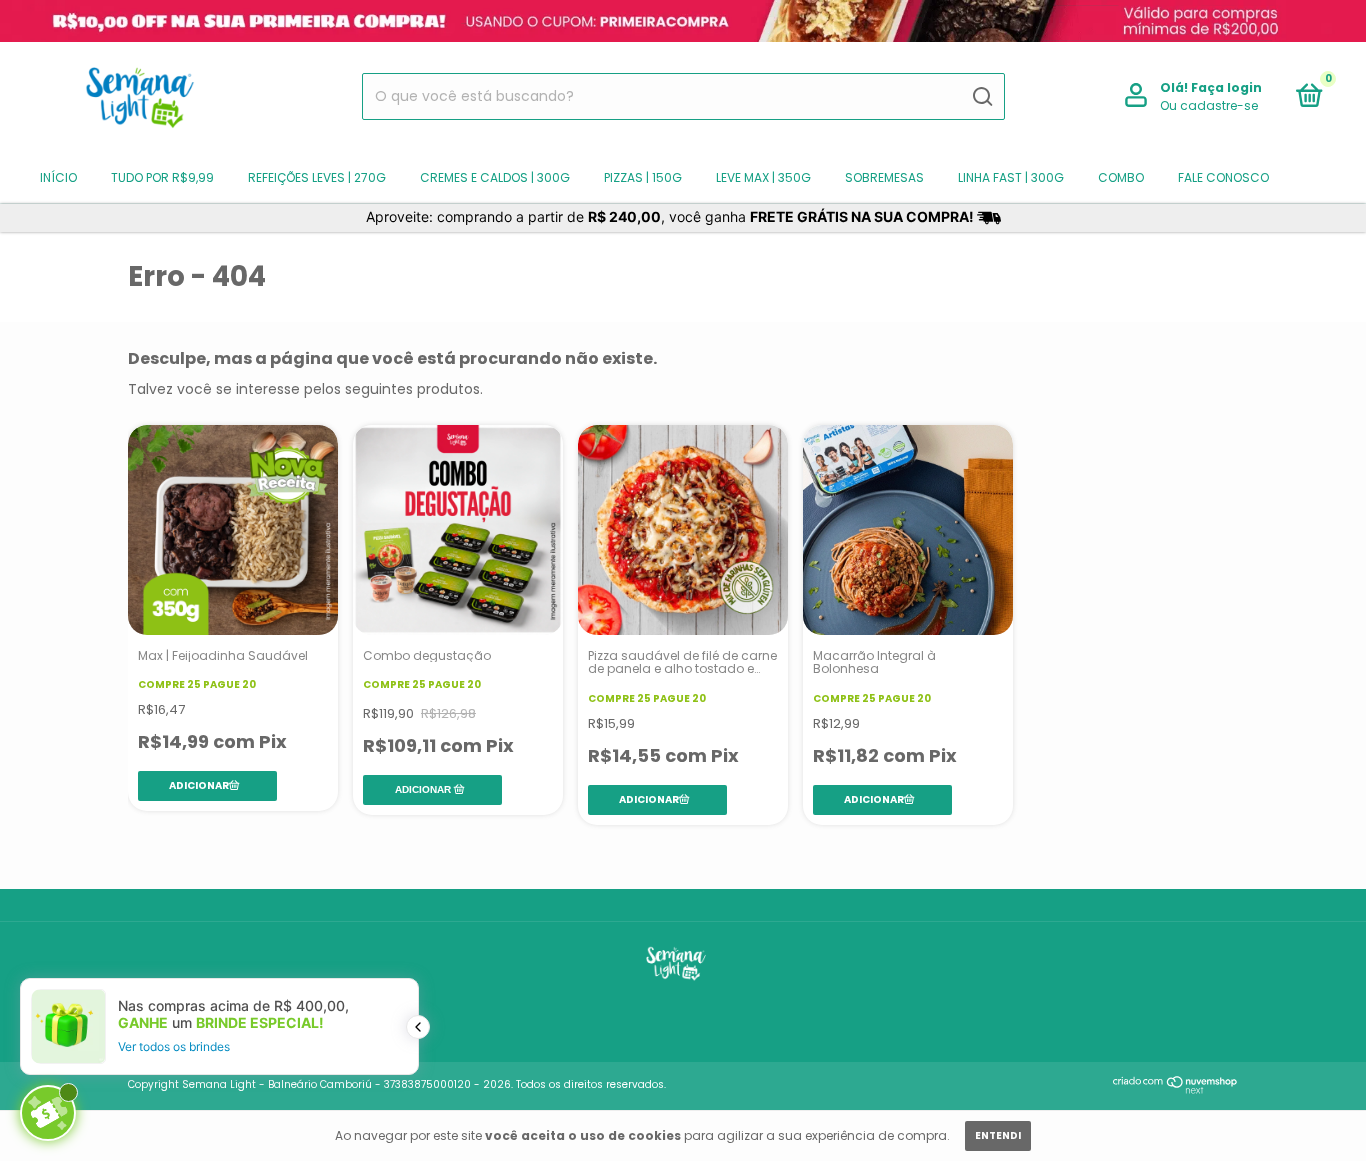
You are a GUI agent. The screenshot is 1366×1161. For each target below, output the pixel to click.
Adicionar (423, 789)
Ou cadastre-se (1209, 105)
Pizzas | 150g (643, 177)
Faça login (1226, 87)
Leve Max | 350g (763, 177)
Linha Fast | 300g (1011, 177)
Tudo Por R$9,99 (162, 177)
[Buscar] (981, 97)
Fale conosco (1223, 177)
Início (58, 177)
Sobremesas (884, 177)
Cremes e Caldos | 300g (495, 177)
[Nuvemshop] (1175, 1089)
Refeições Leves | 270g (317, 177)
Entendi (998, 1135)
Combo (1121, 177)
